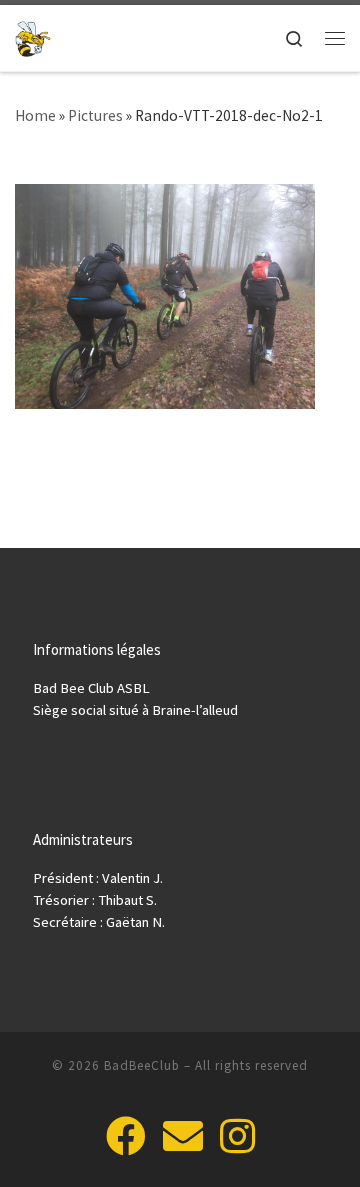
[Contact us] (183, 1136)
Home (35, 115)
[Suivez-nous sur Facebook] (126, 1136)
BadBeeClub (142, 1065)
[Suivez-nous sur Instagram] (237, 1136)
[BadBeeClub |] (33, 36)
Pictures (95, 115)
